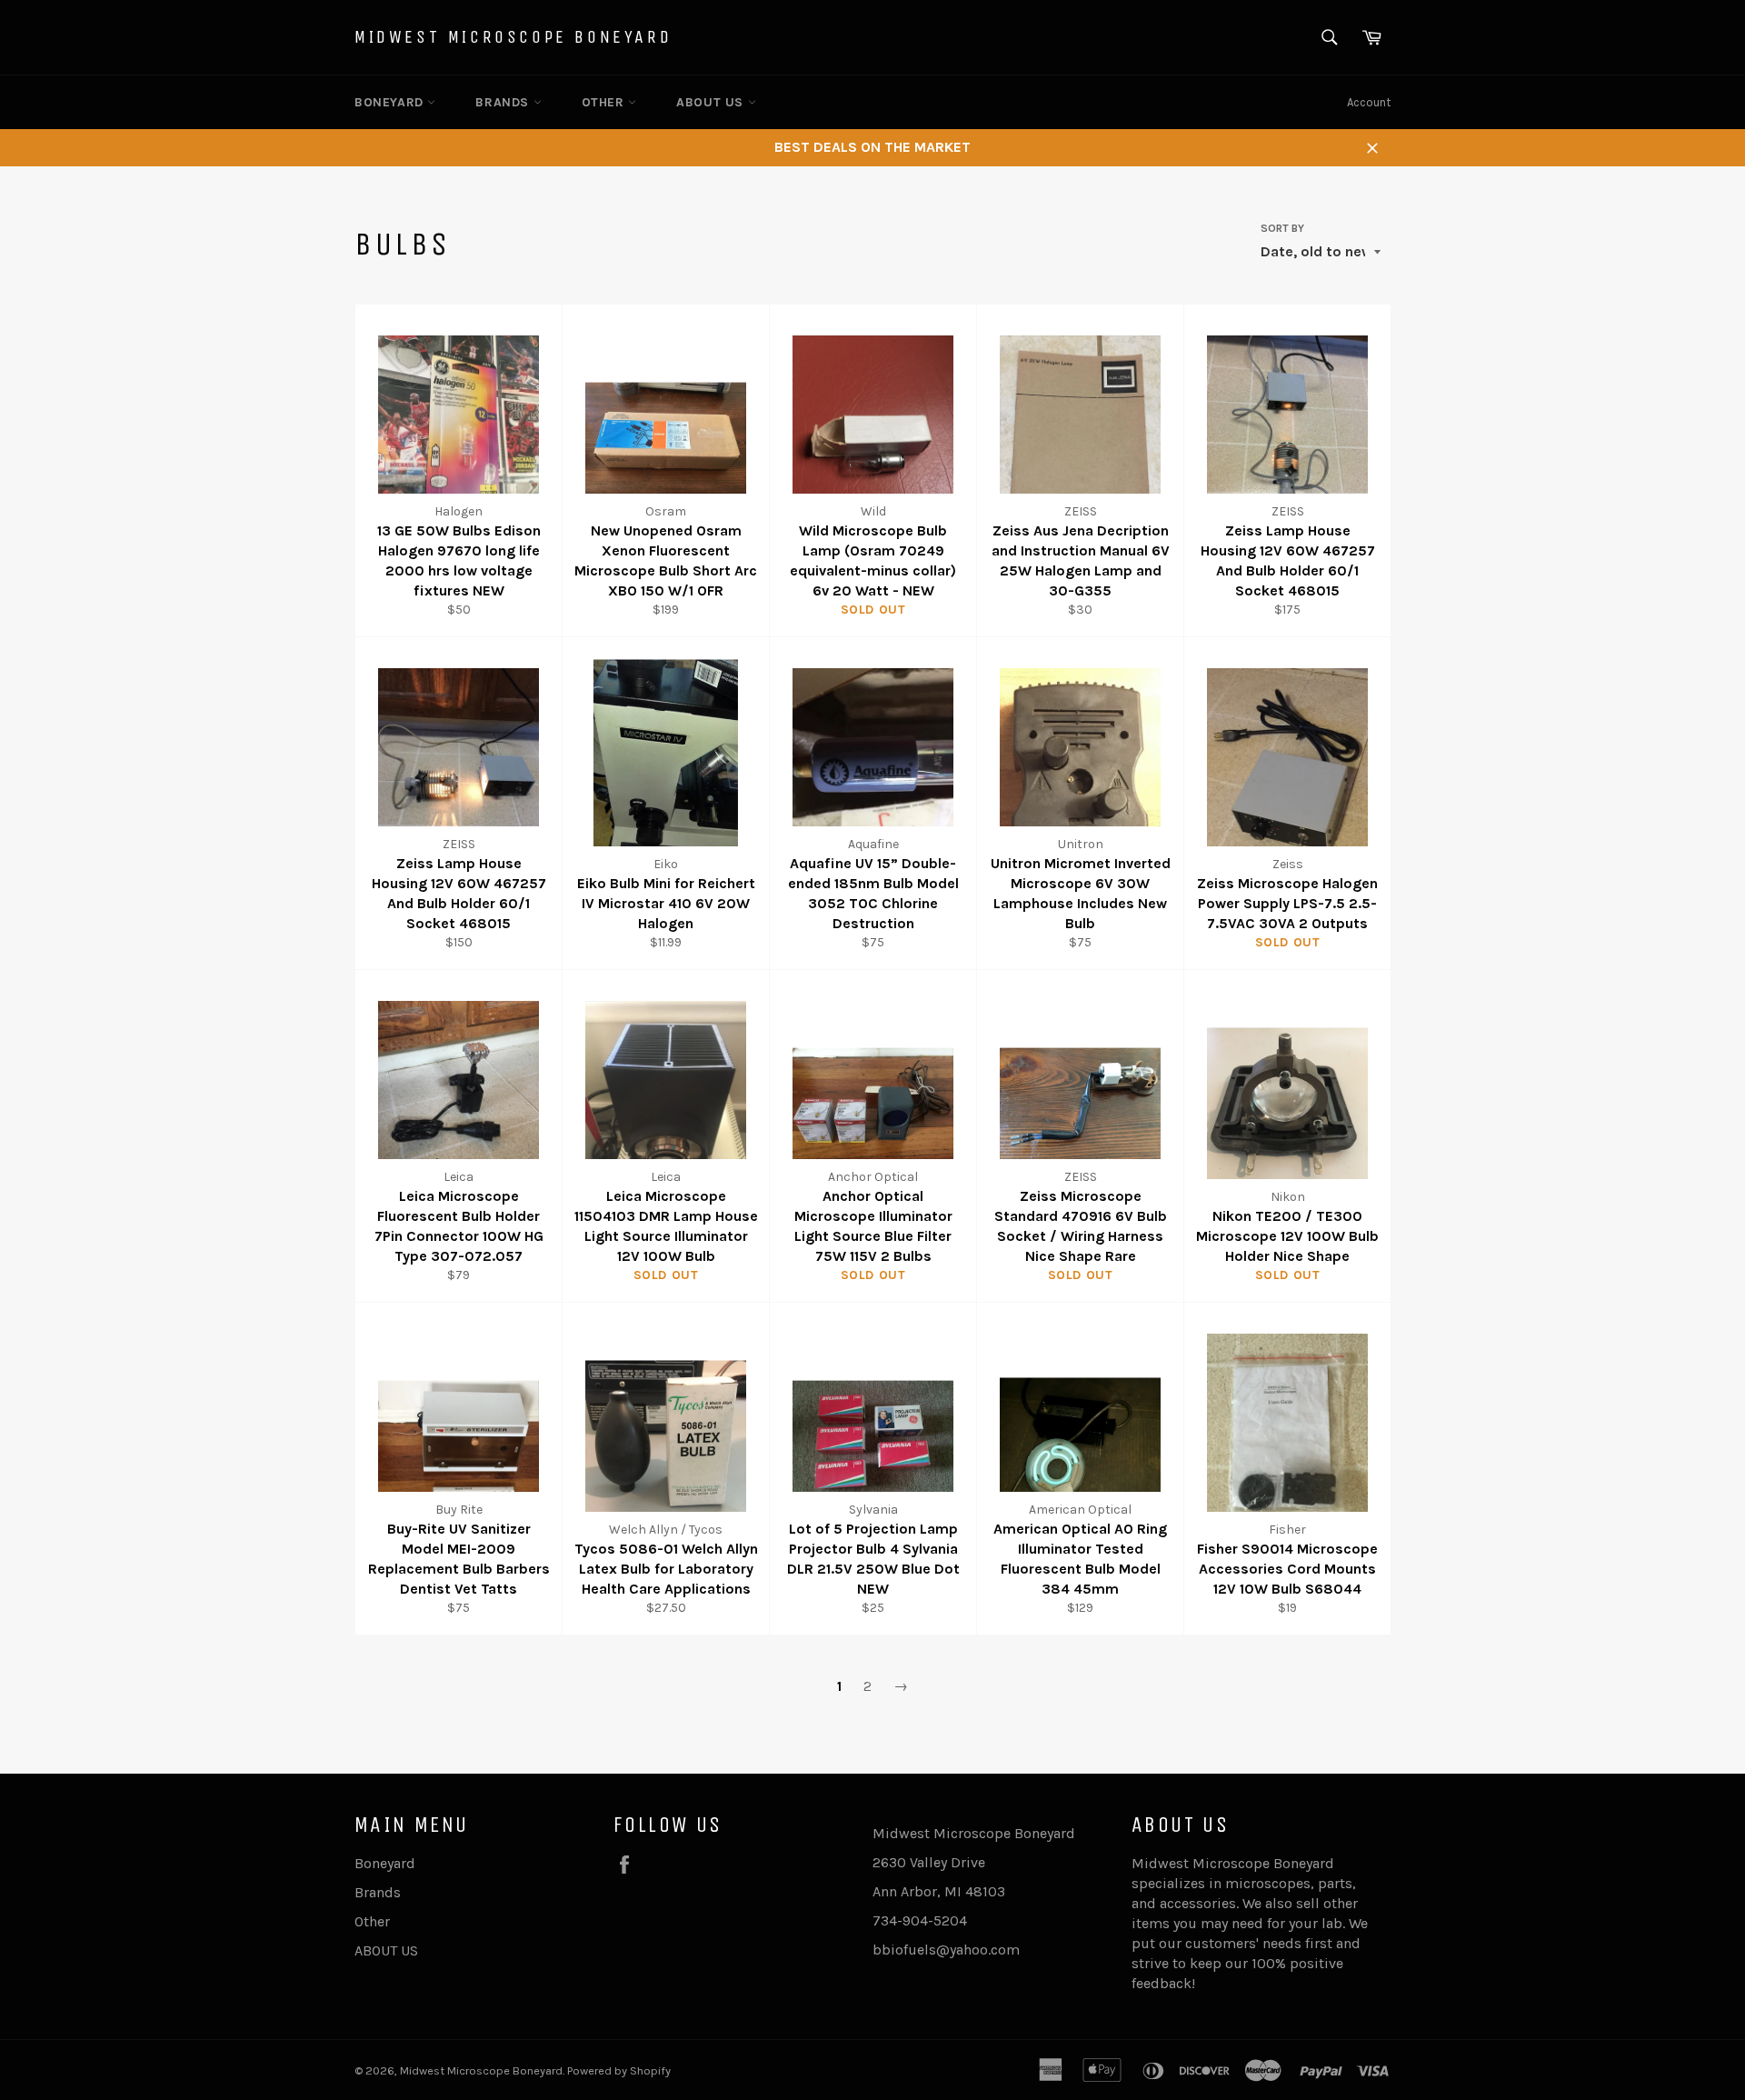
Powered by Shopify (619, 2070)
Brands (504, 102)
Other (605, 102)
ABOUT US (712, 102)
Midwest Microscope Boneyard (513, 37)
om (1009, 1950)
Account (1369, 102)
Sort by (1282, 228)
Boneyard (391, 102)
